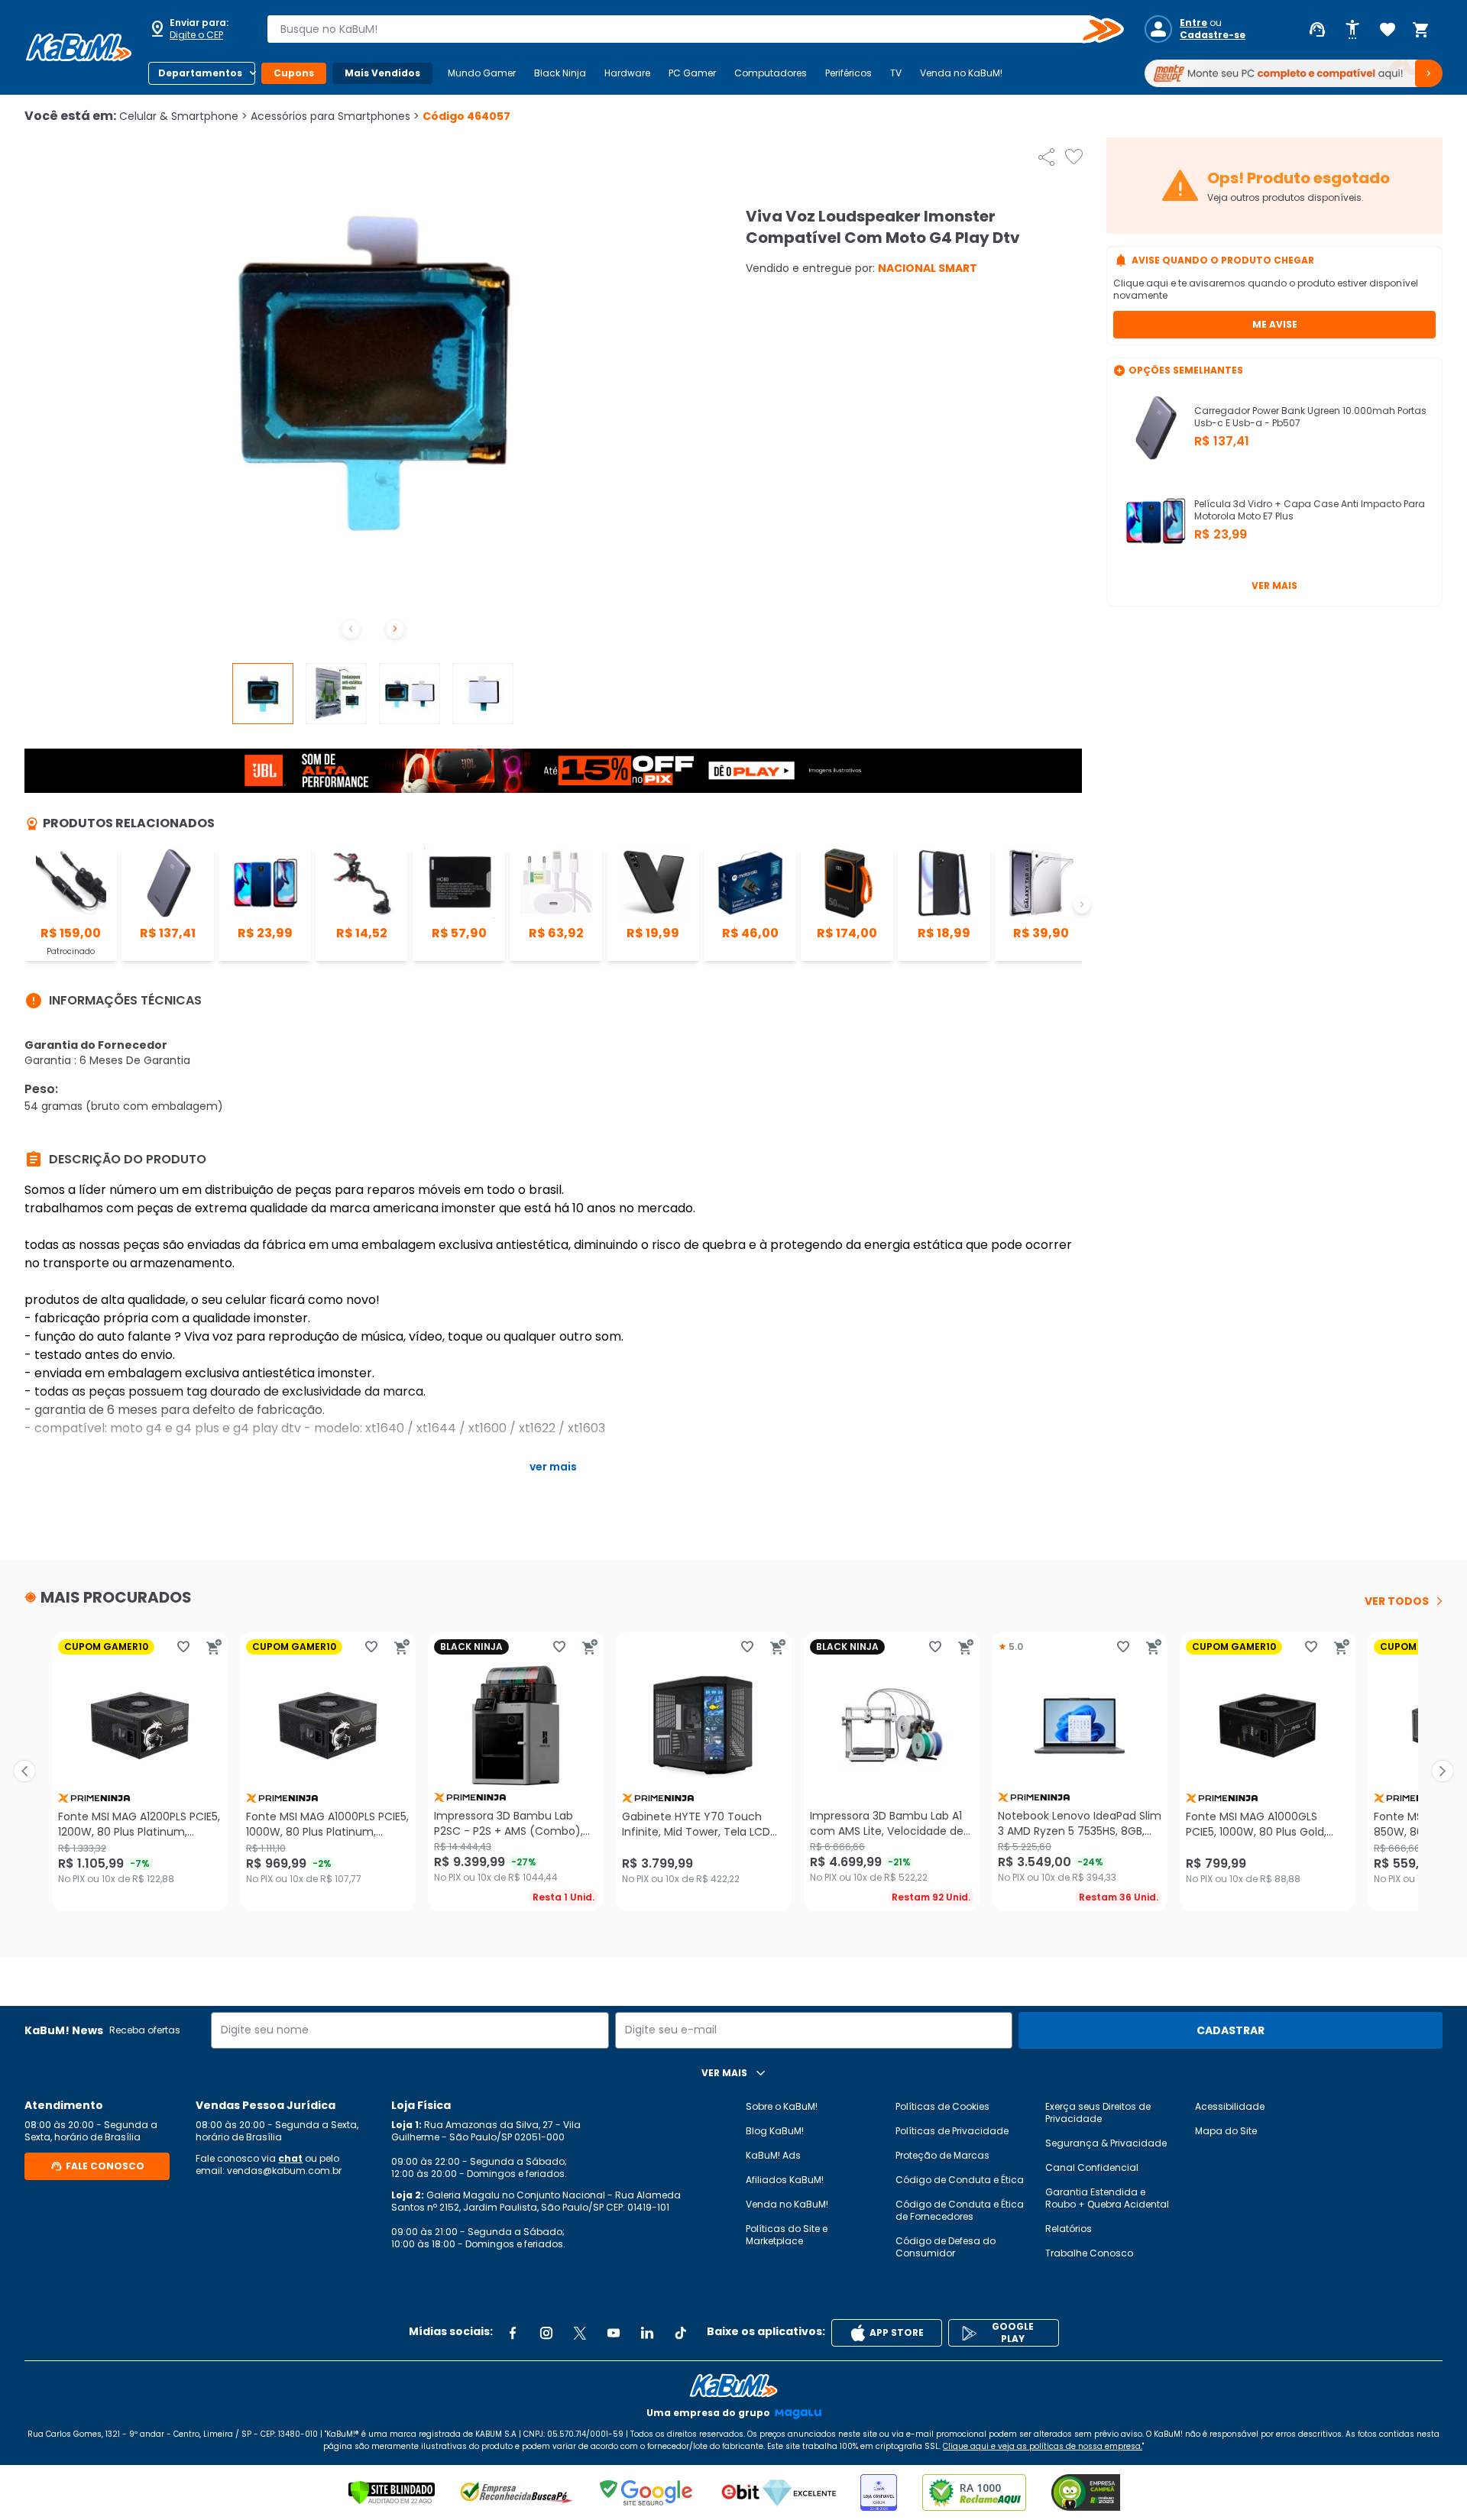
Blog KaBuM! (775, 2131)
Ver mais (1274, 586)
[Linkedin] (647, 2333)
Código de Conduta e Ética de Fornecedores (960, 2210)
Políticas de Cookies (942, 2106)
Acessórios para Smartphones (335, 116)
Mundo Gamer (482, 73)
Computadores (771, 73)
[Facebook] (513, 2333)
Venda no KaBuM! (961, 73)
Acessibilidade (1230, 2106)
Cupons (294, 73)
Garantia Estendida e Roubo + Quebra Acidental (1107, 2198)
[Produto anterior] (24, 1771)
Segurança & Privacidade (1106, 2143)
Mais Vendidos (382, 73)
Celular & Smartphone (183, 116)
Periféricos (848, 73)
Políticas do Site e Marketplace (787, 2235)
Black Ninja (560, 73)
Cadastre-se (1213, 35)
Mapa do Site (1226, 2131)
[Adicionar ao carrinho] (214, 1647)
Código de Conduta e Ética (960, 2180)
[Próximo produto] (1443, 1771)
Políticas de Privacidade (952, 2131)
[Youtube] (614, 2333)
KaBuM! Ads (773, 2155)
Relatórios (1069, 2229)
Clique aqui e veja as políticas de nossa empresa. (1043, 2446)
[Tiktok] (681, 2333)
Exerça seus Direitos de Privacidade (1098, 2112)
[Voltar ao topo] (733, 2386)
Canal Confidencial (1092, 2167)
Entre (1193, 23)
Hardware (627, 73)
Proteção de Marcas (942, 2155)
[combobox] (685, 29)
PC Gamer (692, 73)
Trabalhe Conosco (1089, 2253)
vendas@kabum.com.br (284, 2171)
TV (896, 73)
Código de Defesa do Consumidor (946, 2247)
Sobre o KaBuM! (782, 2106)
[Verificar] (392, 2493)
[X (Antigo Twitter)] (580, 2333)
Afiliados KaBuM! (785, 2180)
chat (290, 2158)
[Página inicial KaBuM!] (79, 47)
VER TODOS (1397, 1601)
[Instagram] (546, 2333)
